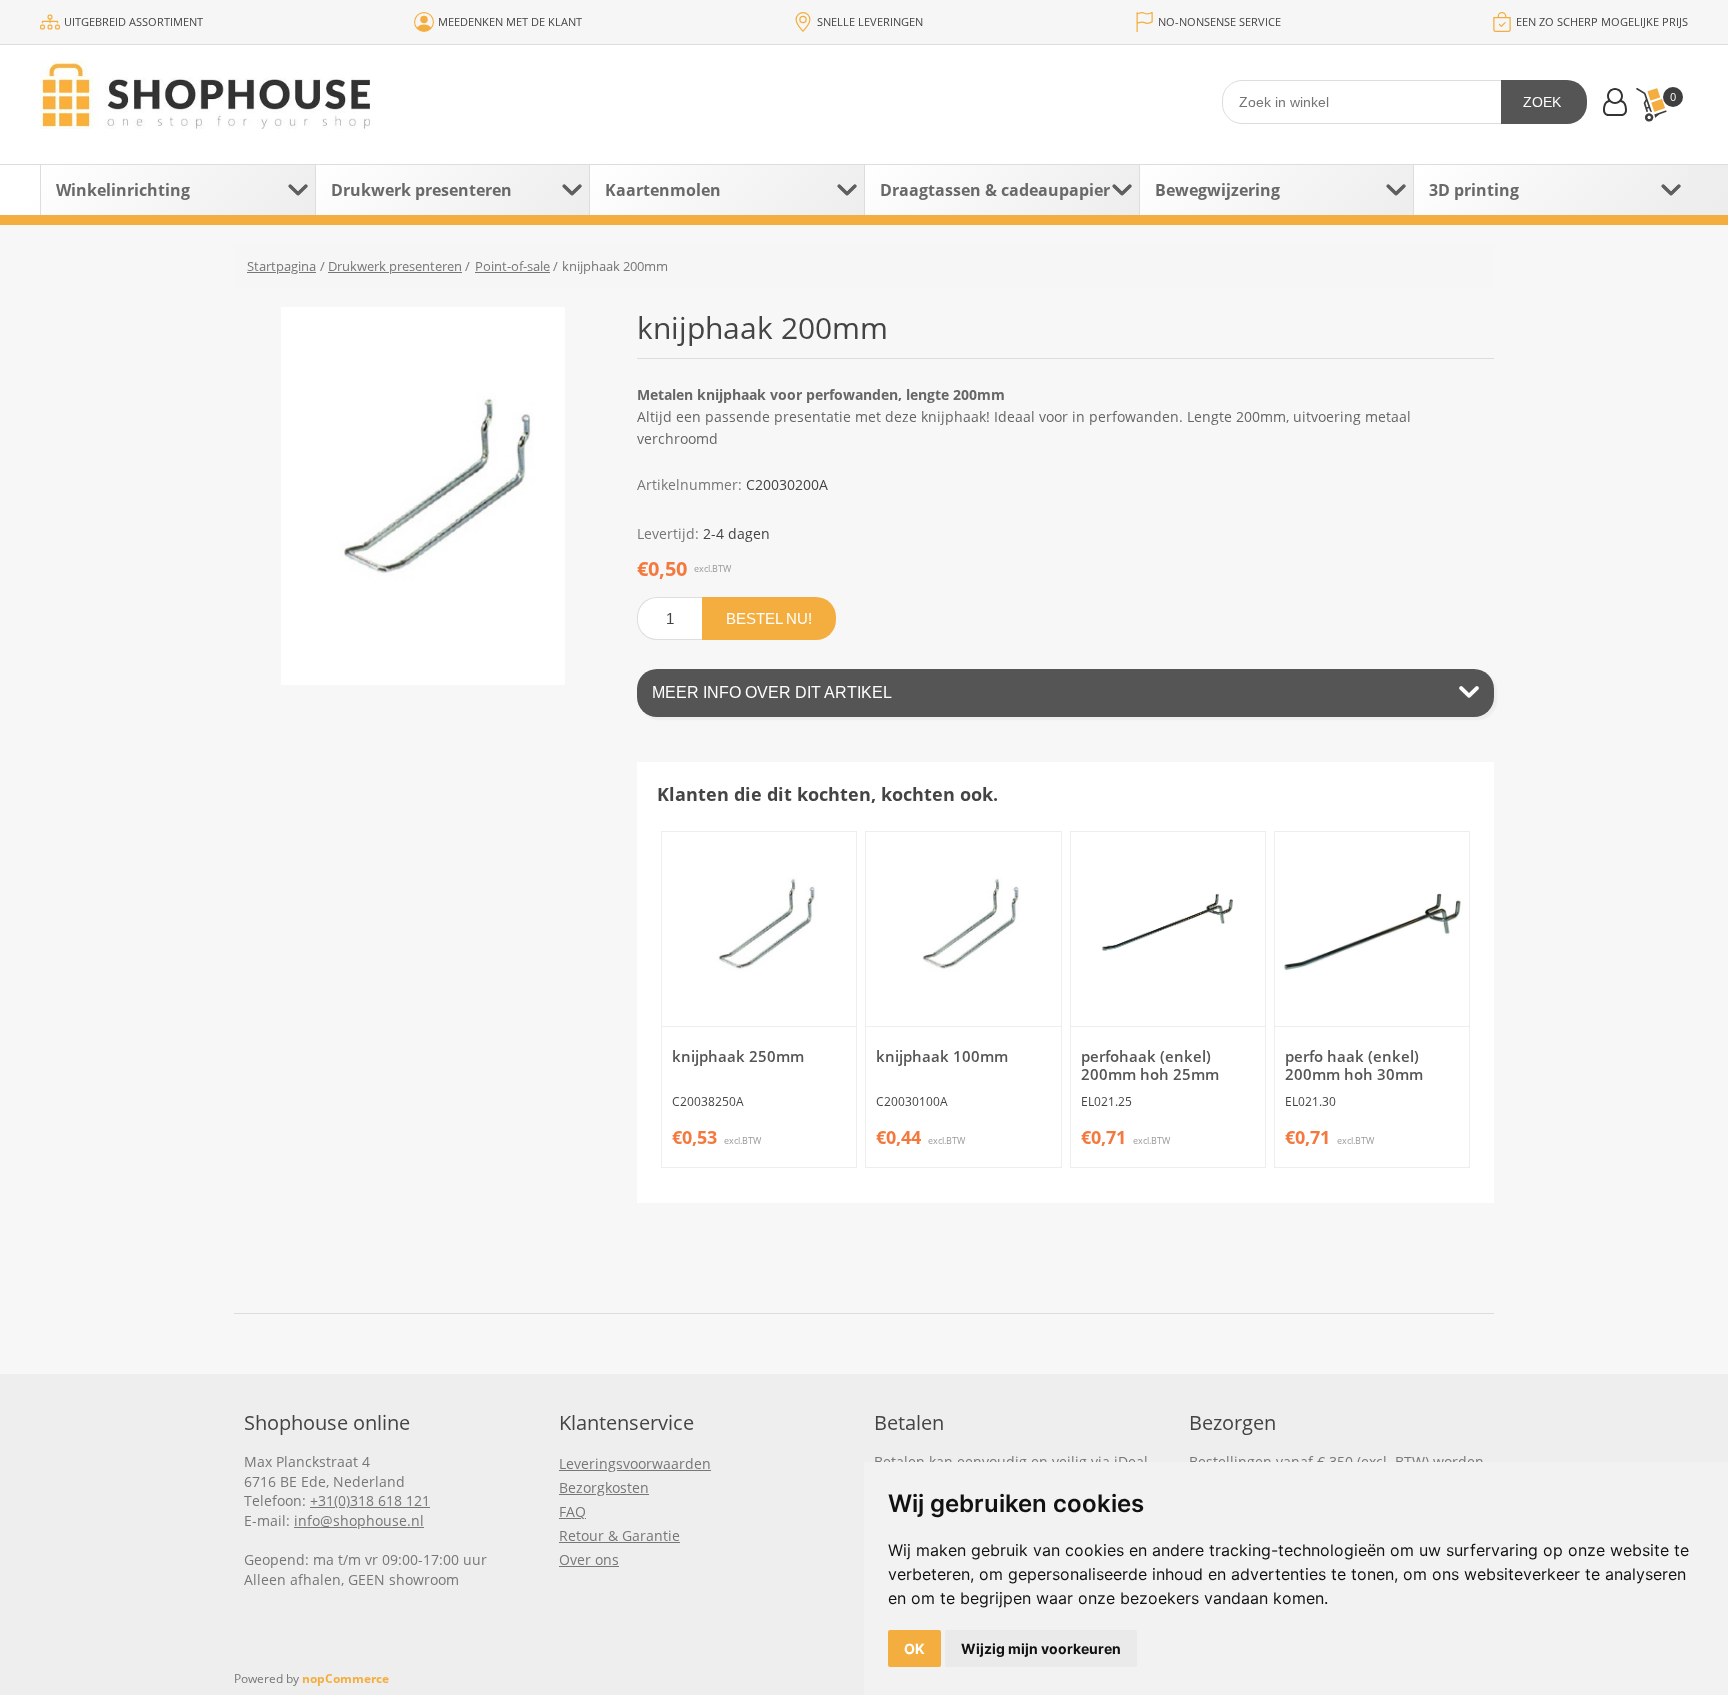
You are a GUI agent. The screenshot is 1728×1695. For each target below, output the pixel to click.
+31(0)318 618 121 (370, 1500)
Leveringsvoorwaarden (635, 1463)
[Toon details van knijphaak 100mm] (963, 929)
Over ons (589, 1559)
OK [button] (914, 1648)
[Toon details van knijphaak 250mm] (759, 929)
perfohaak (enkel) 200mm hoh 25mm (1150, 1065)
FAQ (572, 1511)
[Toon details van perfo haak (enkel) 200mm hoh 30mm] (1372, 929)
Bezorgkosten (604, 1487)
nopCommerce (345, 1678)
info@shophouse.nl (359, 1520)
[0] (1651, 104)
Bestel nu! (769, 618)
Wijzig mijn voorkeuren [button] (1041, 1648)
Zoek (1542, 102)
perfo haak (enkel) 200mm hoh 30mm (1354, 1065)
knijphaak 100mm (942, 1056)
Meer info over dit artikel (772, 692)
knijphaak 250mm (738, 1056)
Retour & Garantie (619, 1535)
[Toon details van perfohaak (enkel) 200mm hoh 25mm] (1168, 929)
